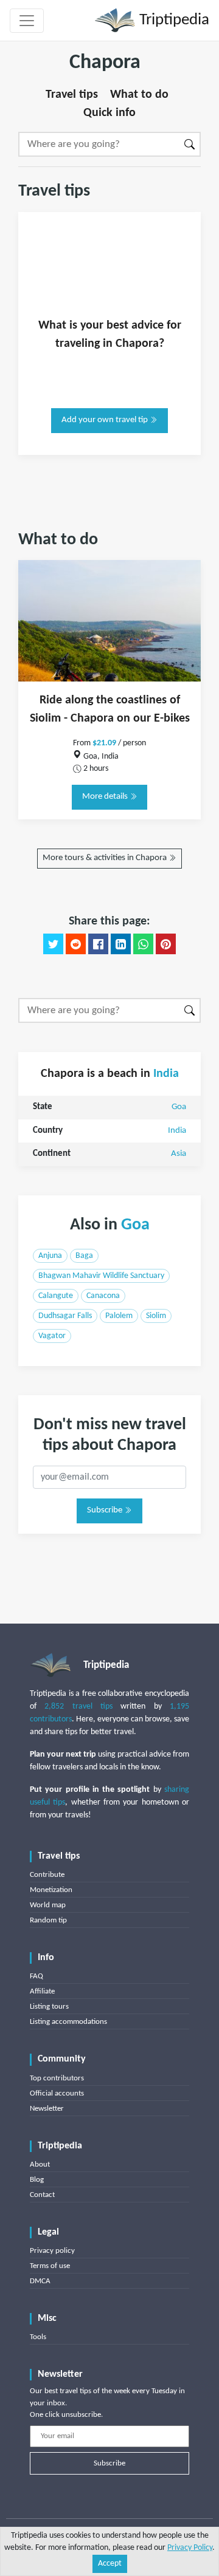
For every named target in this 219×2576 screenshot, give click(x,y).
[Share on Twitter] (53, 944)
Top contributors (57, 2078)
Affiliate (42, 1991)
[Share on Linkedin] (121, 944)
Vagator (52, 1336)
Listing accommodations (68, 2022)
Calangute (56, 1296)
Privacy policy (52, 2251)
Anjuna (50, 1256)
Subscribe (106, 1510)
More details (106, 797)
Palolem (119, 1316)
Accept (110, 2564)
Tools (38, 2337)
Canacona (103, 1296)
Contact (42, 2195)
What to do (139, 95)
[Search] (190, 144)
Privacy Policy (190, 2548)
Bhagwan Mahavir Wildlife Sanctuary (101, 1276)
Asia (179, 1154)
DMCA (40, 2281)
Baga (84, 1256)
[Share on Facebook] (98, 944)
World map (48, 1905)
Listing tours (49, 2007)
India (166, 1074)
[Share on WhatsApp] (143, 944)
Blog (37, 2180)
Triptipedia (172, 20)
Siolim (156, 1316)
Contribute (47, 1875)
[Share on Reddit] (76, 944)
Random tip (48, 1920)
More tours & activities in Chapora (106, 858)
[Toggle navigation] (27, 21)
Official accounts (57, 2093)
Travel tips (72, 95)
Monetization (51, 1890)
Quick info (109, 113)
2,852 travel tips (78, 1707)
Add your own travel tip (106, 420)
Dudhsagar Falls (65, 1316)
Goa (179, 1107)
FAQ (36, 1976)
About (40, 2164)
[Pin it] (166, 944)
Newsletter (47, 2109)
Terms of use (50, 2266)
